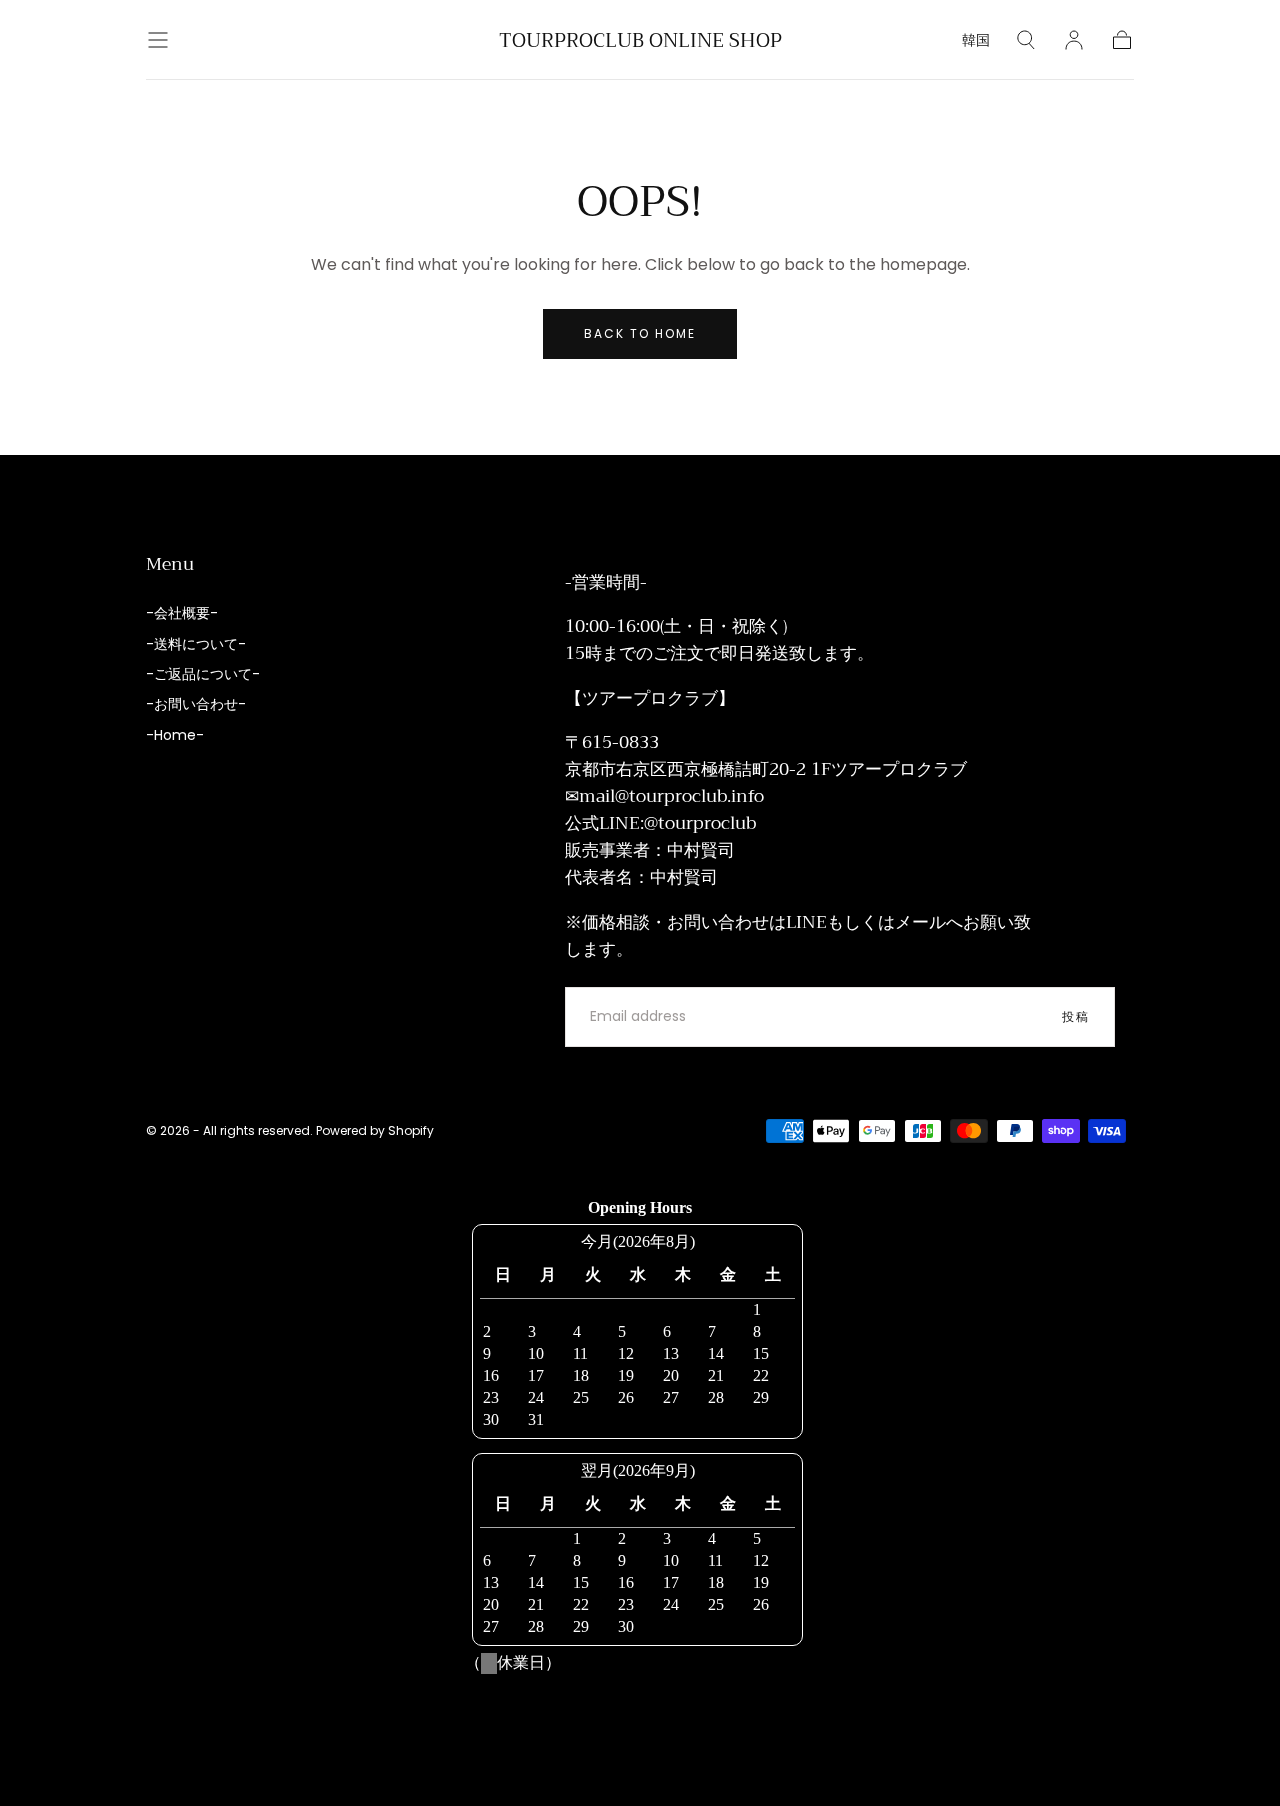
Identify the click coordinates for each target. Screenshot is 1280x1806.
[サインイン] (1074, 40)
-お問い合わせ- (196, 704)
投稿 (1076, 1016)
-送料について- (196, 644)
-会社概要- (182, 613)
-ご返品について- (203, 674)
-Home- (175, 735)
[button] (158, 40)
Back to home (640, 333)
